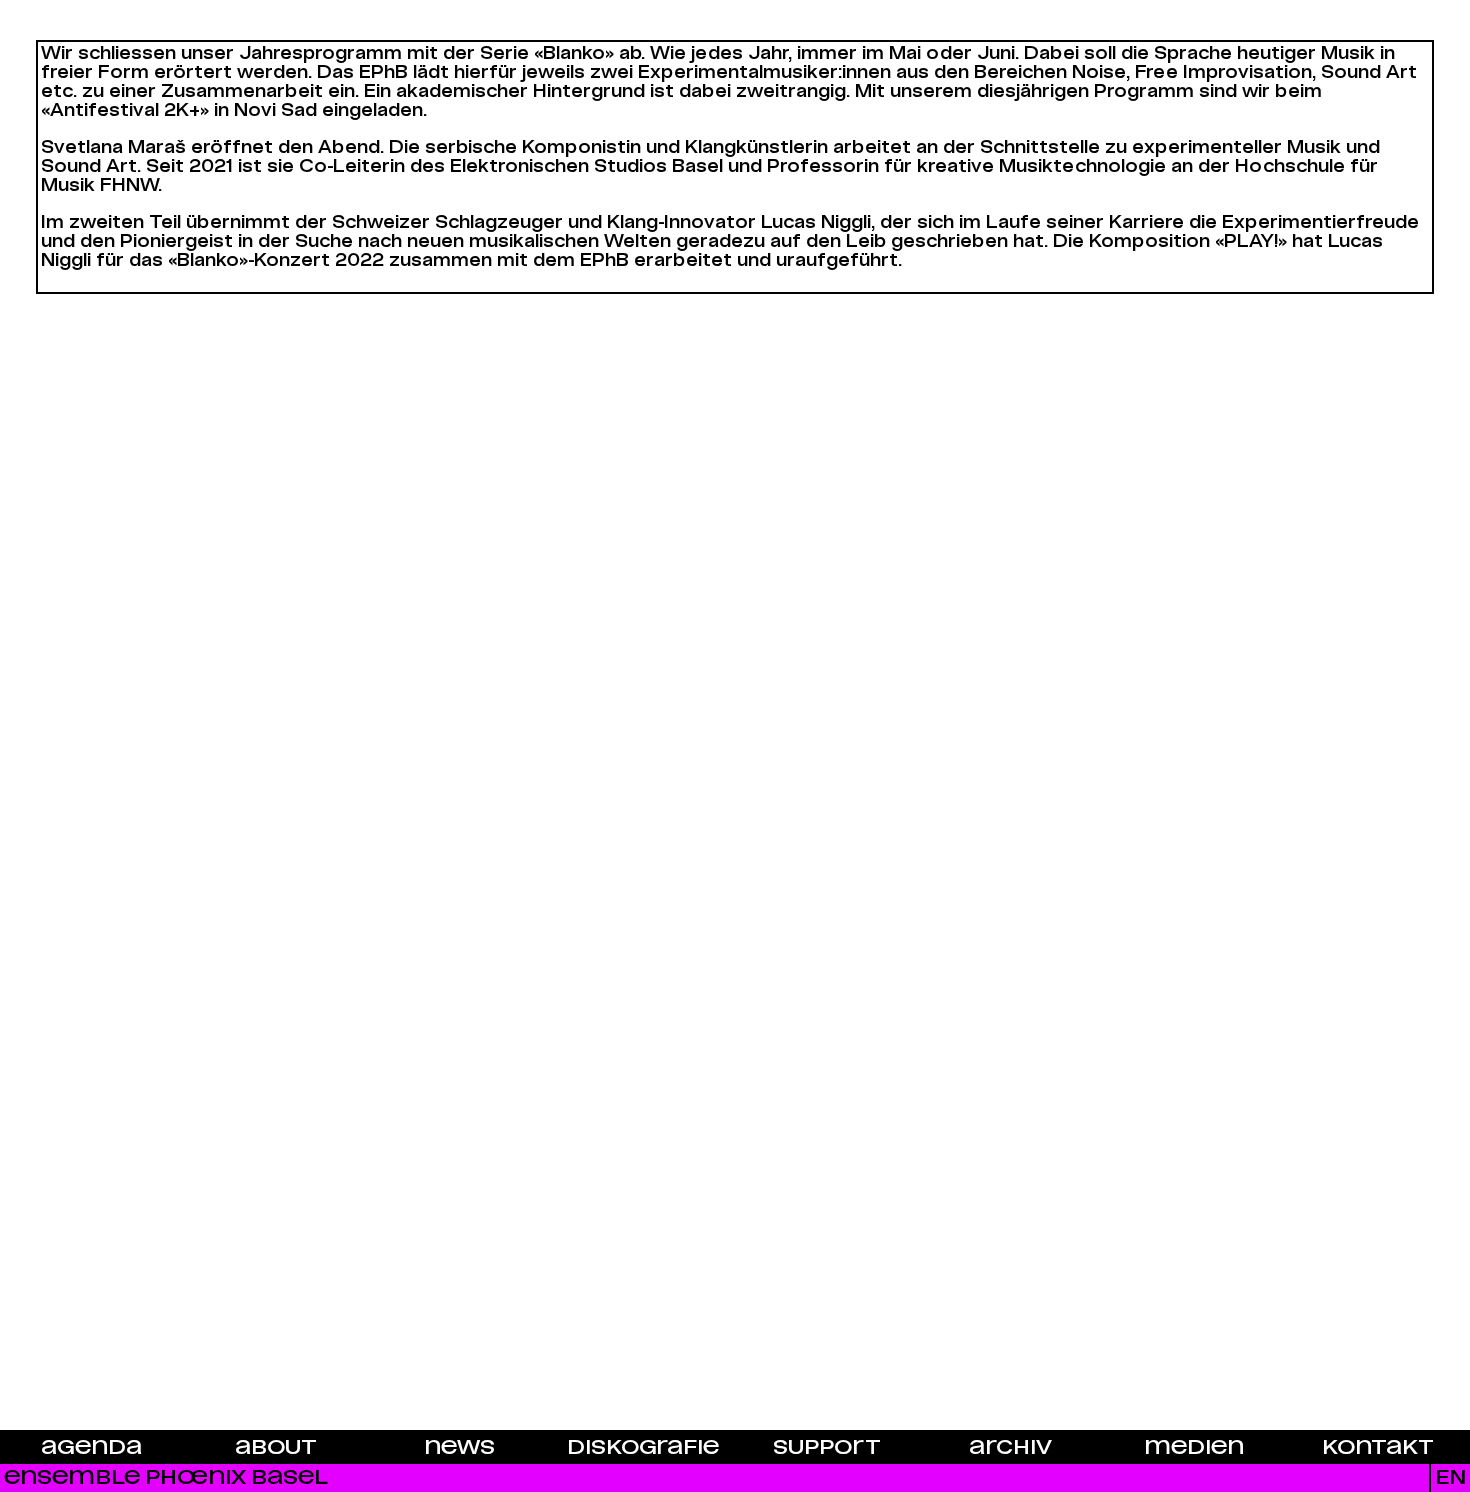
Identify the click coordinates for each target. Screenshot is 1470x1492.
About (276, 1448)
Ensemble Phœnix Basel (166, 1477)
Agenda (91, 1448)
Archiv (1010, 1448)
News (459, 1448)
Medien (1194, 1448)
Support (827, 1448)
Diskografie (643, 1448)
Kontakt (1378, 1448)
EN (1450, 1477)
